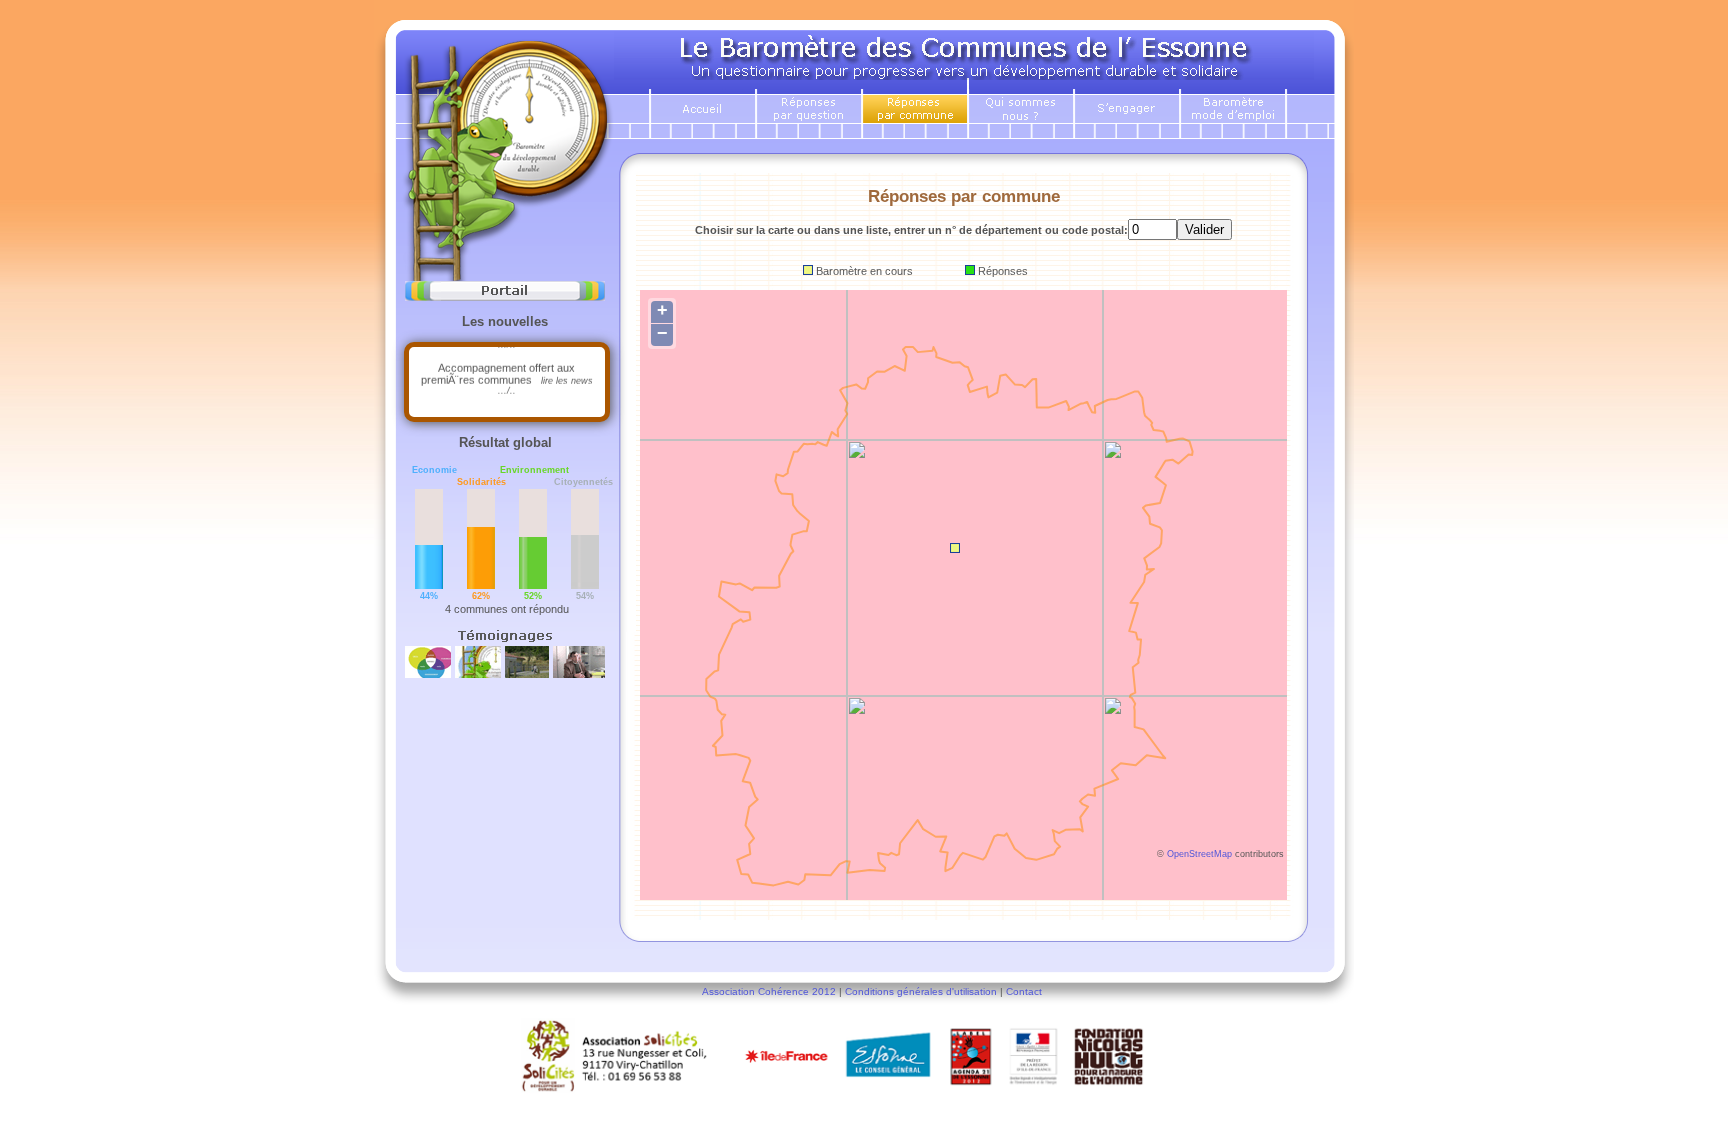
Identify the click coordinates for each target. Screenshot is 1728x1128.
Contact (1024, 991)
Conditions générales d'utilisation (921, 991)
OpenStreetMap (1199, 854)
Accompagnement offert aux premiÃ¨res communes (507, 371)
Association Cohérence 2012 (769, 991)
